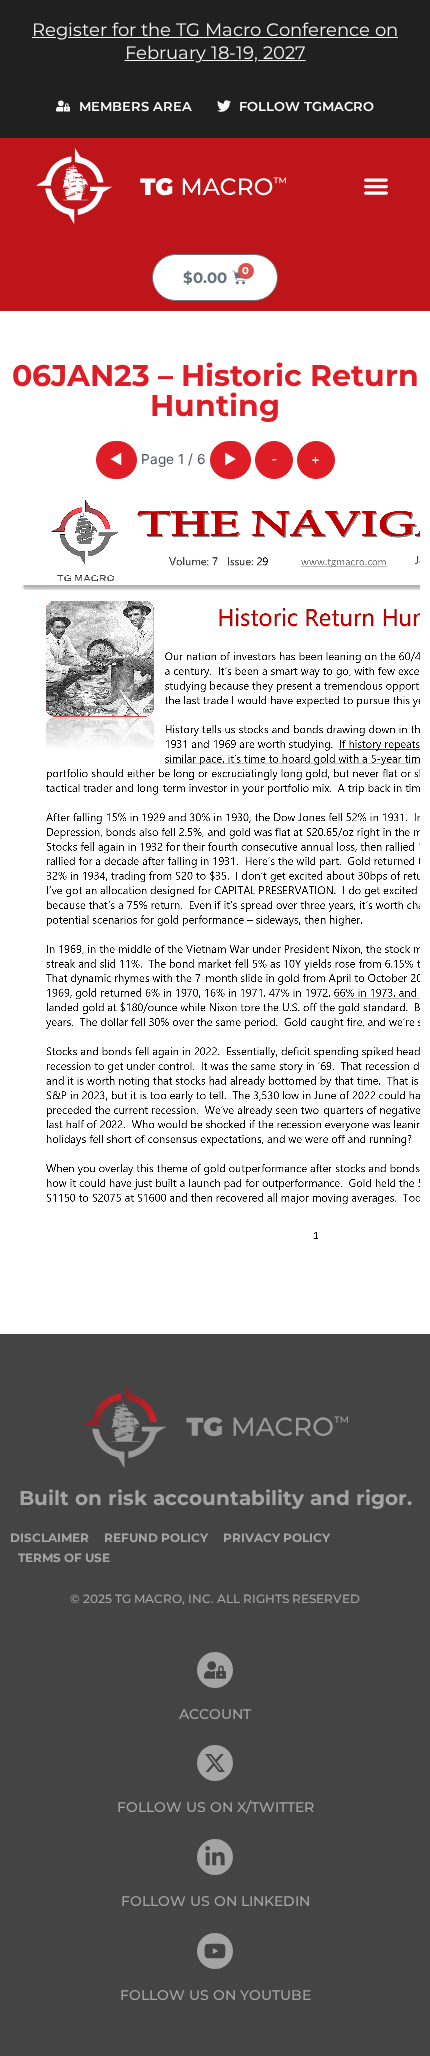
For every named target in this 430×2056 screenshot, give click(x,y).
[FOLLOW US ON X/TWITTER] (215, 1763)
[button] (375, 185)
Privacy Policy (276, 1537)
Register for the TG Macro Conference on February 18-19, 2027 (215, 41)
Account (215, 1714)
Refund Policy (156, 1537)
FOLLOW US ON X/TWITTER (215, 1807)
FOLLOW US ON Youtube (215, 1995)
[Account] (215, 1670)
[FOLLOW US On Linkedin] (215, 1857)
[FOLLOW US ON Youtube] (215, 1951)
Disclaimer (49, 1537)
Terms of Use (64, 1557)
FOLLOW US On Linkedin (215, 1901)
